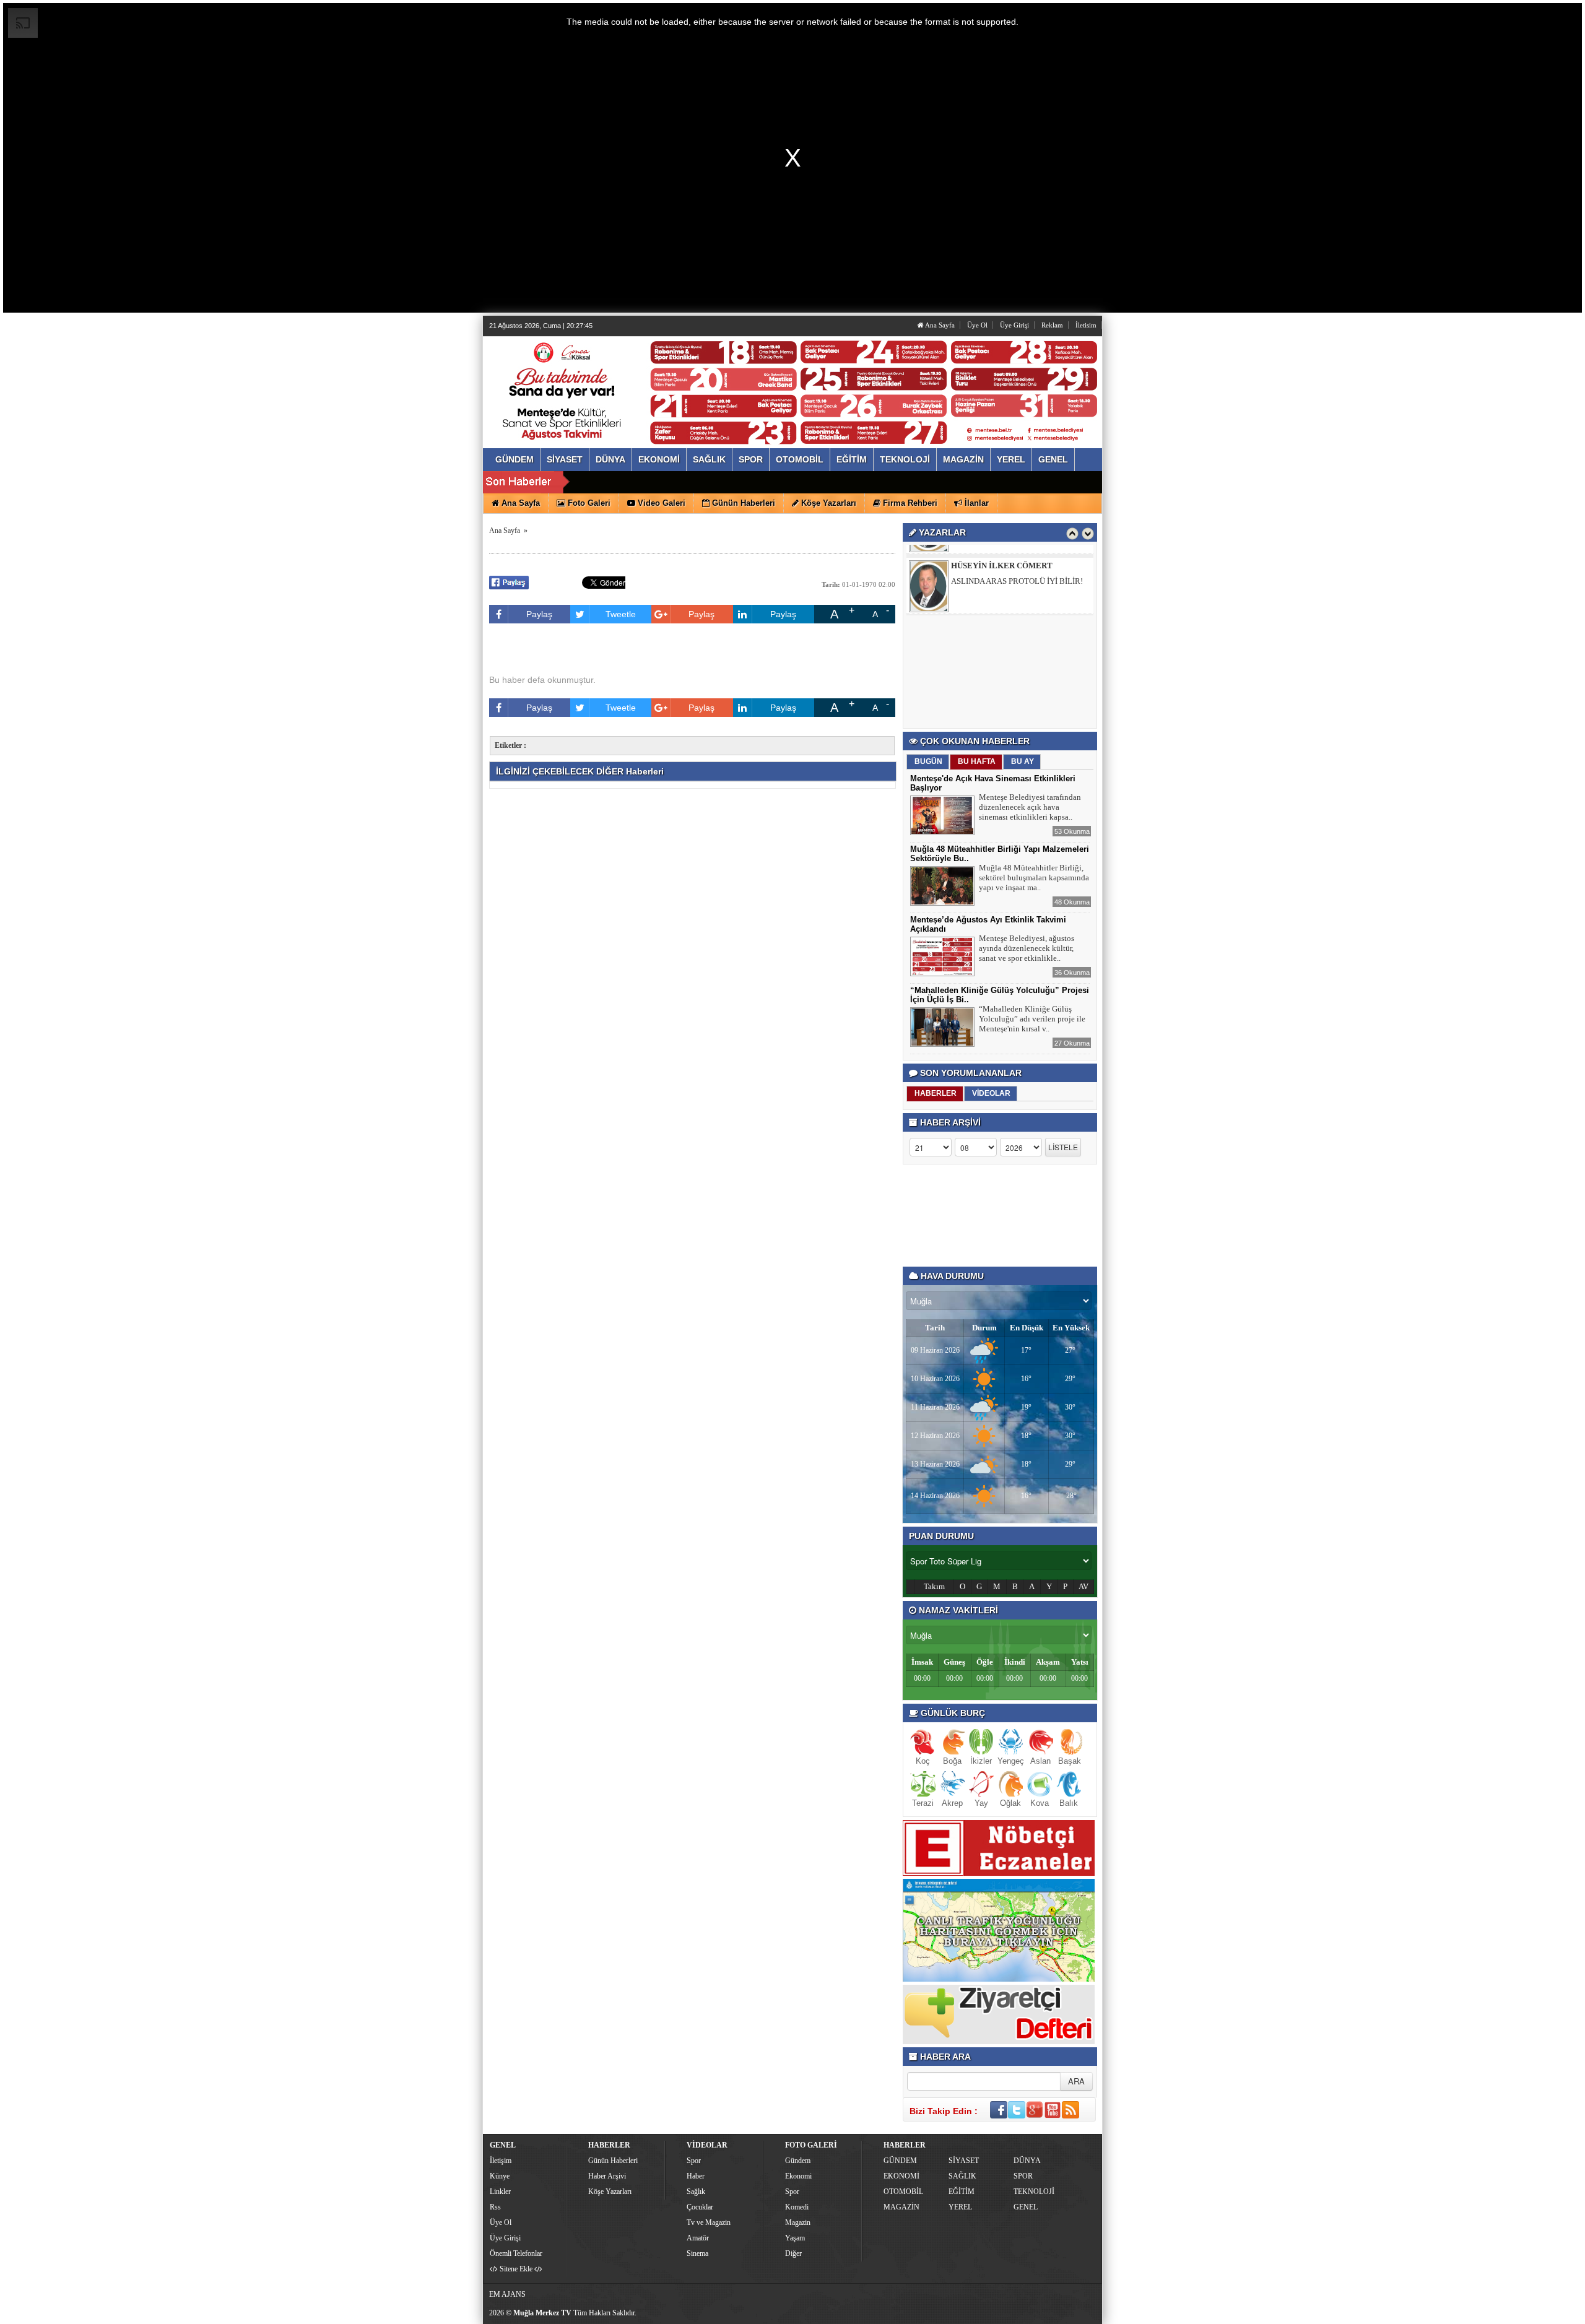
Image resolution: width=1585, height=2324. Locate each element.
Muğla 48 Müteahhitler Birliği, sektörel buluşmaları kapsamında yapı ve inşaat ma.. (1034, 878)
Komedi (797, 2207)
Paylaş (539, 614)
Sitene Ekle (516, 2269)
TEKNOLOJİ (1034, 2192)
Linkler (500, 2192)
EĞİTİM (962, 2192)
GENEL (1026, 2207)
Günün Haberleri (613, 2161)
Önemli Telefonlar (516, 2253)
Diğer (793, 2253)
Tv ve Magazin (709, 2222)
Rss (495, 2207)
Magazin (798, 2222)
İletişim (501, 2161)
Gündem (798, 2161)
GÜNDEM (900, 2161)
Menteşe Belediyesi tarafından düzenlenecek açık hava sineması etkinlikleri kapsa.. (1030, 807)
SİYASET (964, 2161)
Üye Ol (977, 325)
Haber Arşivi (607, 2176)
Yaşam (795, 2238)
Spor (694, 2161)
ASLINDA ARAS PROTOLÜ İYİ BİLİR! (1017, 570)
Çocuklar (700, 2207)
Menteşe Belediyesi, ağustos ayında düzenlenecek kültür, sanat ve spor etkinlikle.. (1027, 948)
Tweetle (621, 614)
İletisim (1086, 325)
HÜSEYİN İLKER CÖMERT (1002, 555)
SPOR (1023, 2176)
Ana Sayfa (939, 325)
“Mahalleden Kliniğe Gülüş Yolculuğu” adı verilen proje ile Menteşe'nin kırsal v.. (1032, 1019)
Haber (696, 2176)
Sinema (697, 2253)
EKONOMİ (901, 2176)
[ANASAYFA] (624, 379)
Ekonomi (798, 2176)
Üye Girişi (1014, 325)
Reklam (1052, 325)
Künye (500, 2176)
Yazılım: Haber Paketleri (1025, 2314)
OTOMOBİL (903, 2192)
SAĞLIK (962, 2176)
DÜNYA (1027, 2161)
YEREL (960, 2207)
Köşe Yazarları (610, 2192)
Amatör (698, 2238)
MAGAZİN (901, 2207)
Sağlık (696, 2192)
